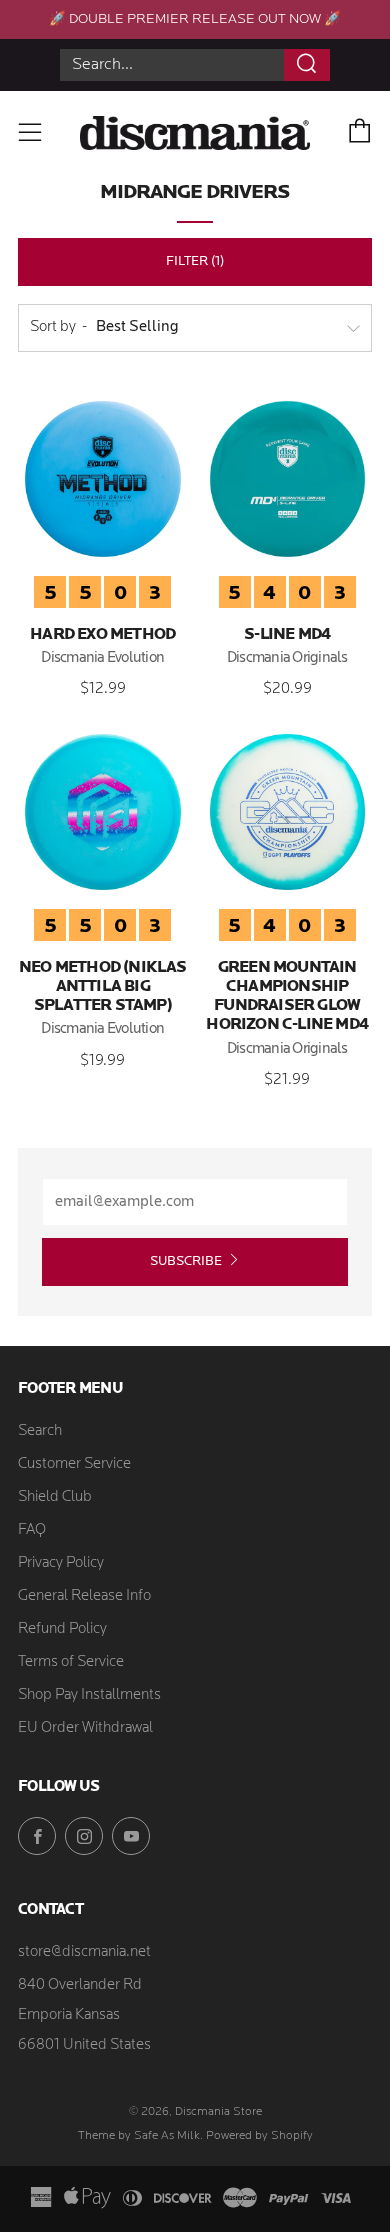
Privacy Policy (61, 1563)
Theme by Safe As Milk (139, 2136)
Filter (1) (195, 261)
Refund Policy (62, 1629)
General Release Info (84, 1596)
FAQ (32, 1530)
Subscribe (186, 1261)
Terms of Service (71, 1662)
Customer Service (74, 1464)
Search (40, 1431)
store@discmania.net (84, 1952)
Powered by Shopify (259, 2136)
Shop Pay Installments (89, 1695)
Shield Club (55, 1497)
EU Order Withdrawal (85, 1728)
